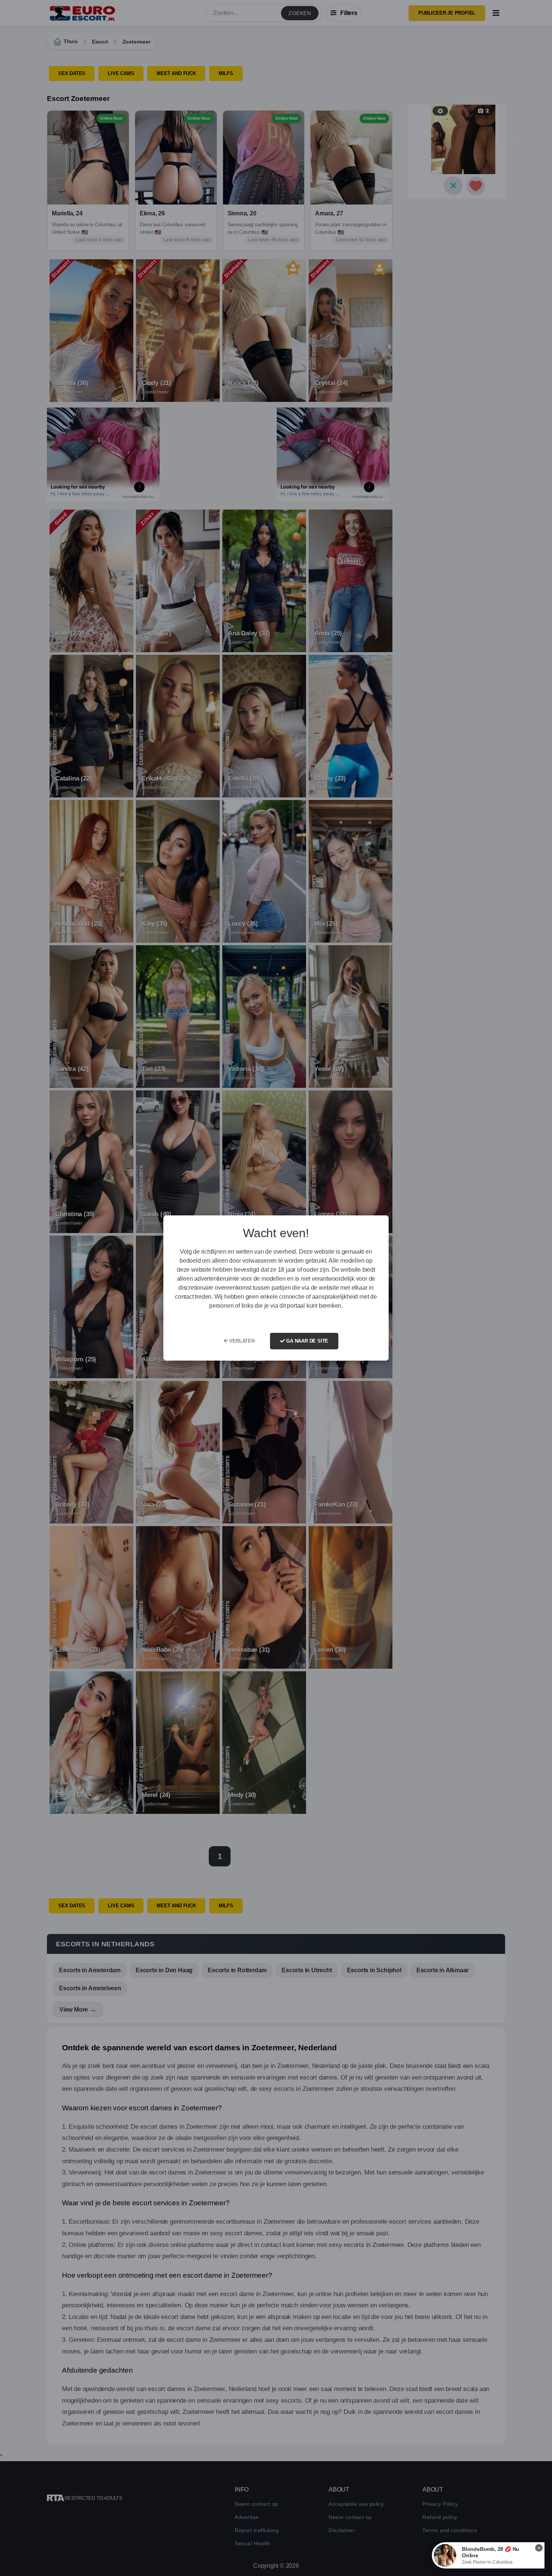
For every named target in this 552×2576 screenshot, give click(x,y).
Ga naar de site (306, 1341)
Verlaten (241, 1341)
